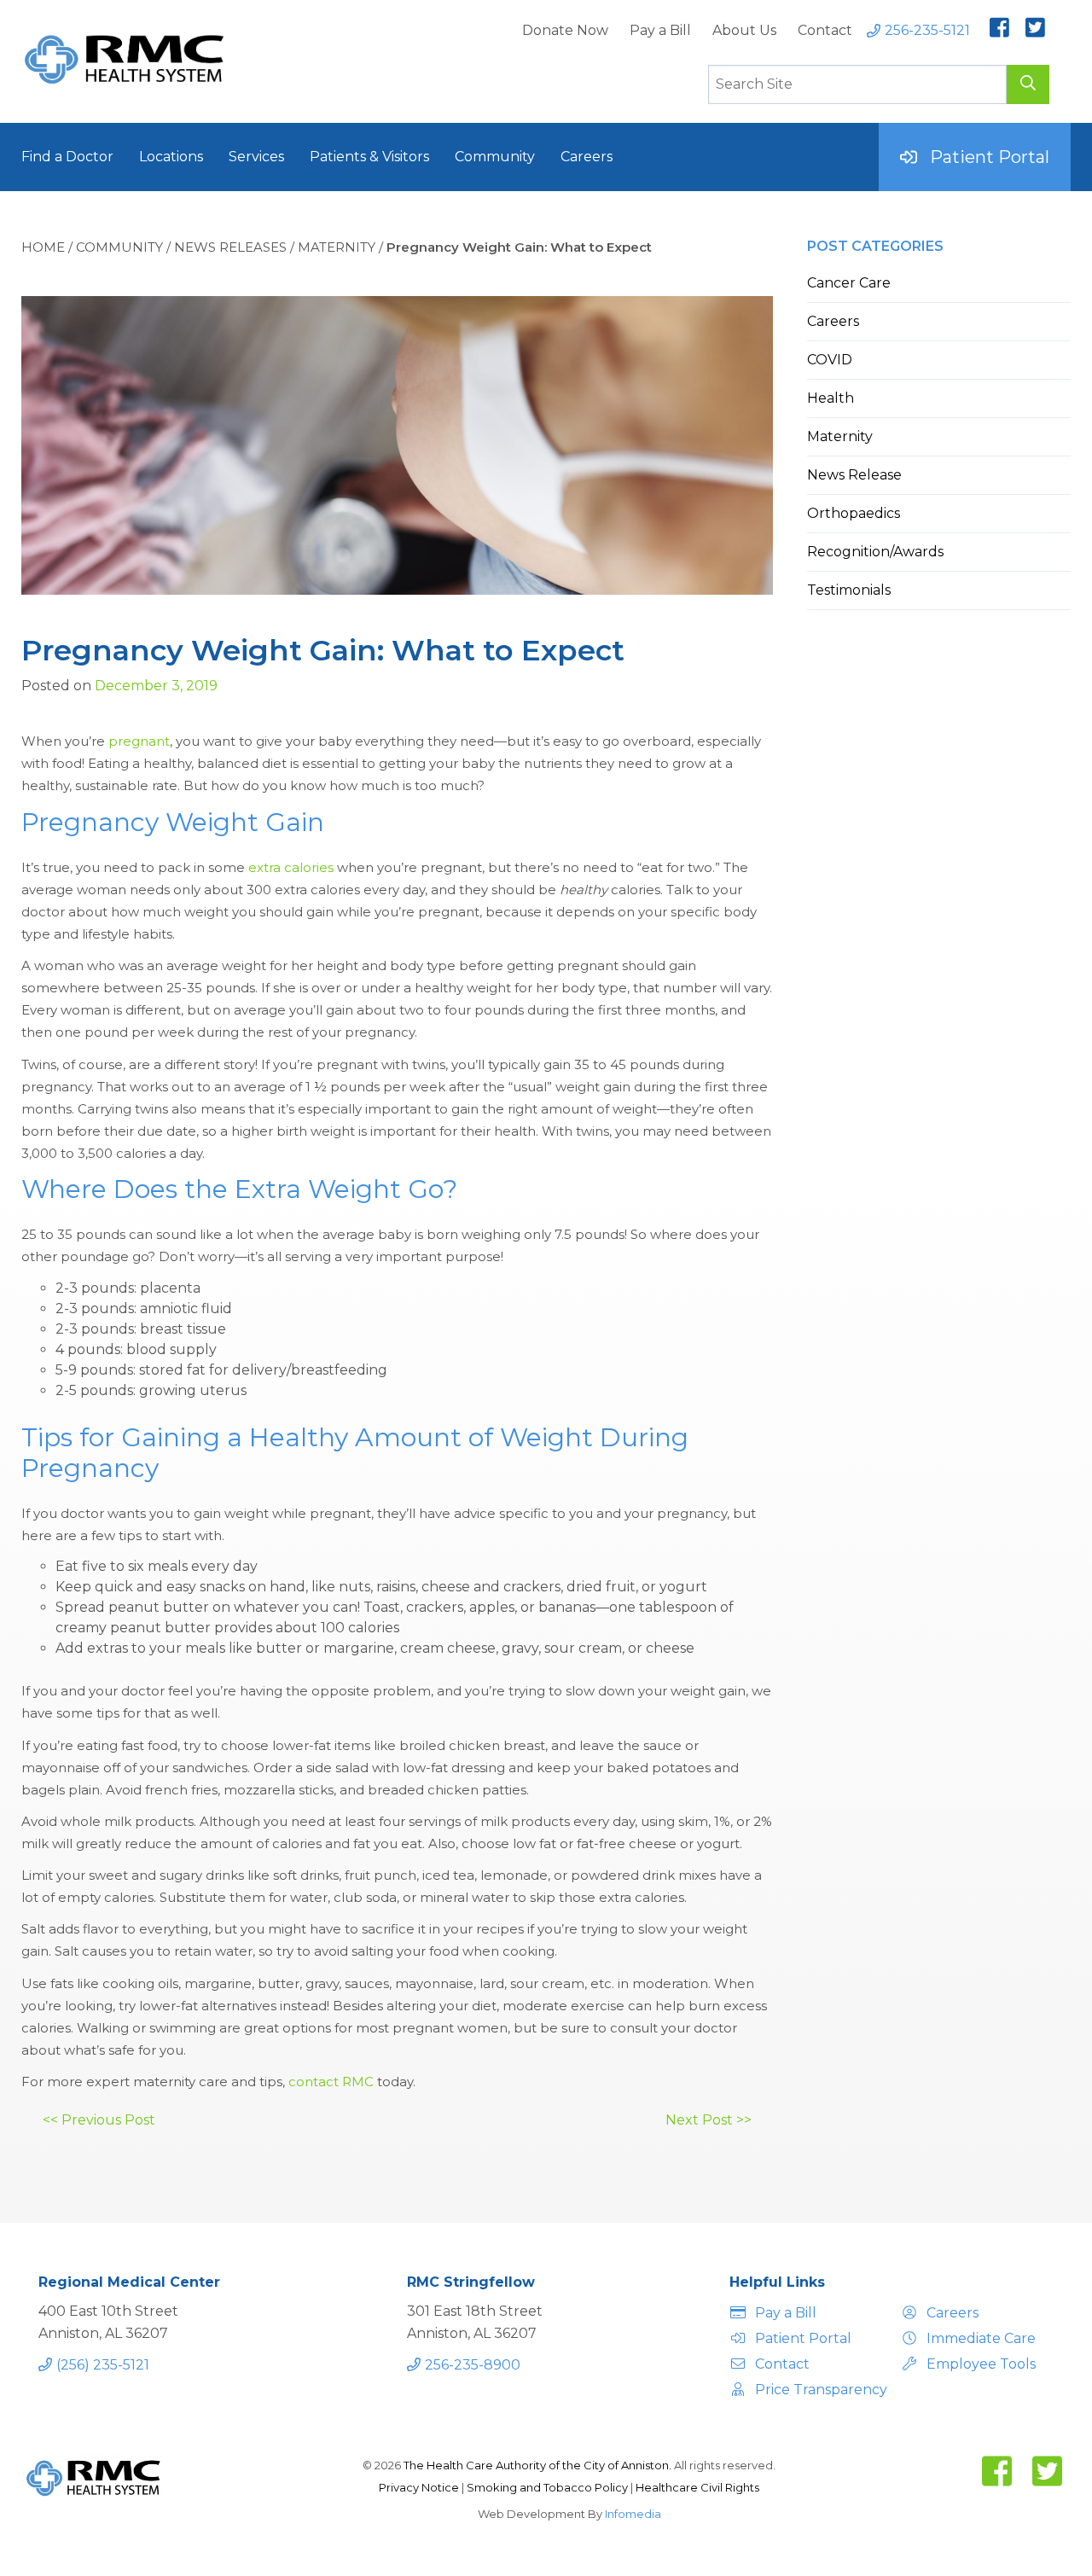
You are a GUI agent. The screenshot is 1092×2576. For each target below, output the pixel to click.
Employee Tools (981, 2364)
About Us (744, 30)
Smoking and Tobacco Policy (549, 2487)
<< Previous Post (99, 2120)
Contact (825, 30)
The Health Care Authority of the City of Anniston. (537, 2465)
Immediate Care (981, 2338)
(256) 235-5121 (103, 2365)
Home (43, 247)
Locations (171, 157)
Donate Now (565, 30)
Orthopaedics (854, 513)
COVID (830, 360)
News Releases (230, 247)
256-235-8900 (473, 2365)
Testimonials (849, 590)
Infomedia (633, 2514)
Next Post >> (709, 2120)
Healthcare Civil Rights (697, 2487)
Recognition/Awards (875, 552)
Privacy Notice (420, 2487)
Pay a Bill (660, 30)
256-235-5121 (927, 30)
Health (831, 398)
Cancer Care (849, 283)
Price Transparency (819, 2390)
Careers (587, 157)
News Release (854, 475)
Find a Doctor (67, 157)
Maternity (337, 247)
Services (256, 157)
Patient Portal (990, 157)
